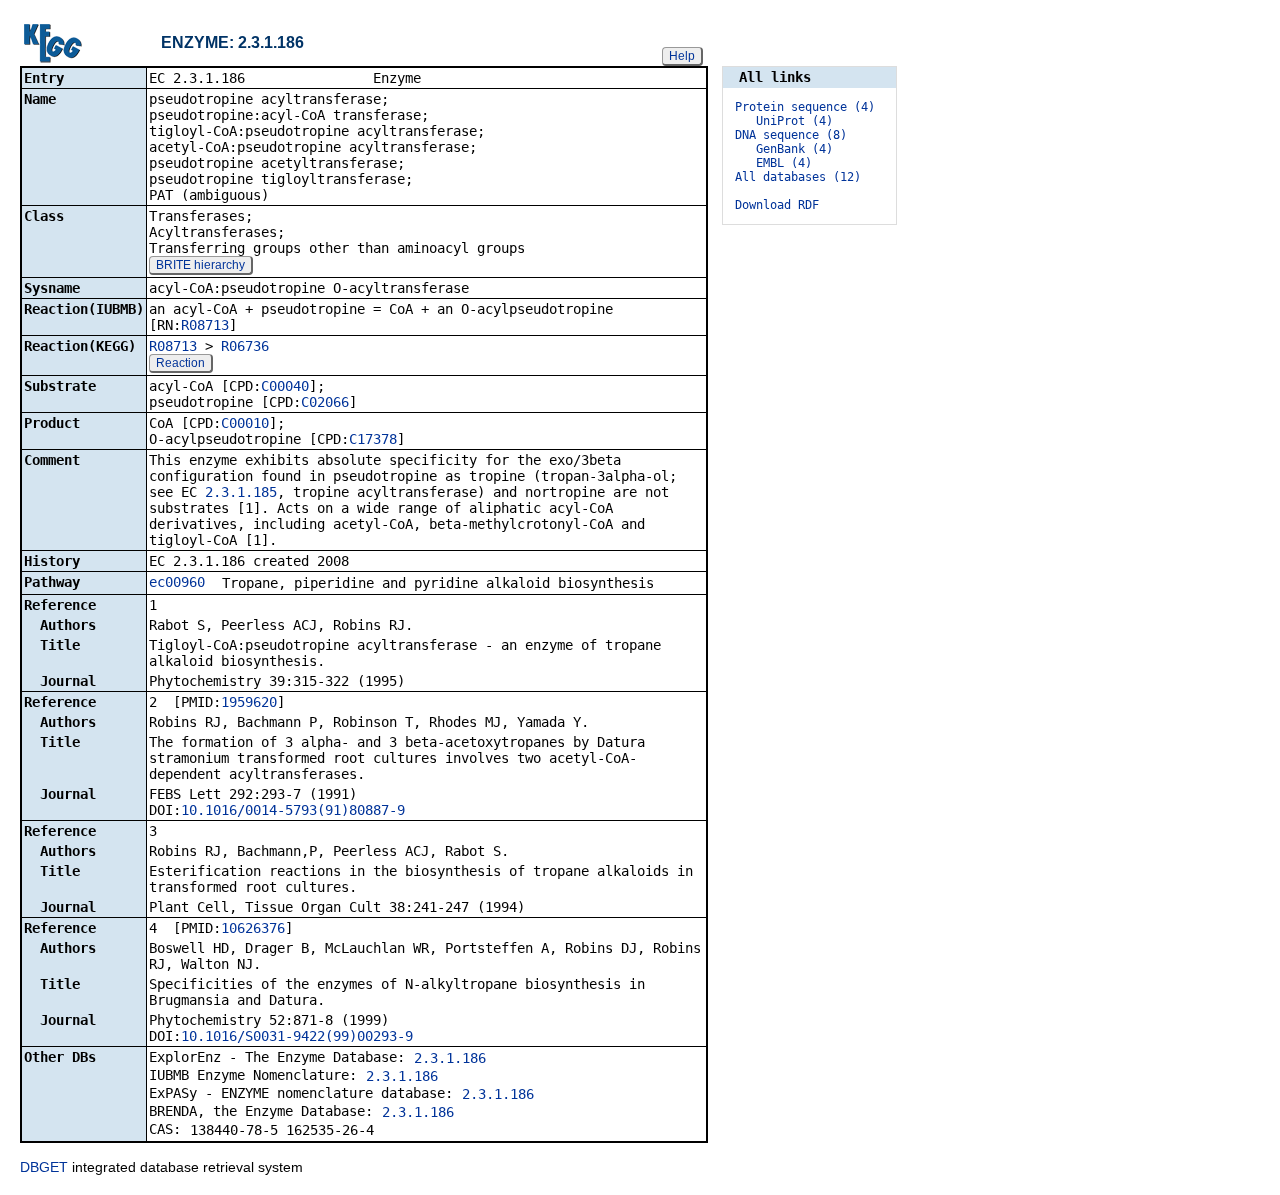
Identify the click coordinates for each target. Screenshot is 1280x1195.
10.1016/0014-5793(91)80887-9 (293, 810)
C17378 (373, 439)
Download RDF (777, 205)
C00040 (285, 386)
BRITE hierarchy (200, 265)
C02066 (325, 402)
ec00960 (177, 582)
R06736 (245, 346)
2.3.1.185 (241, 492)
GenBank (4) (794, 149)
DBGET (44, 1167)
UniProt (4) (794, 121)
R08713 (205, 325)
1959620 (249, 702)
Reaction (180, 363)
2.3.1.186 (450, 1058)
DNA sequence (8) (791, 135)
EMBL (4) (784, 163)
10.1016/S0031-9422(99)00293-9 (297, 1036)
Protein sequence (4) (805, 107)
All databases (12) (798, 177)
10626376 (253, 928)
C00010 (245, 423)
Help (682, 56)
